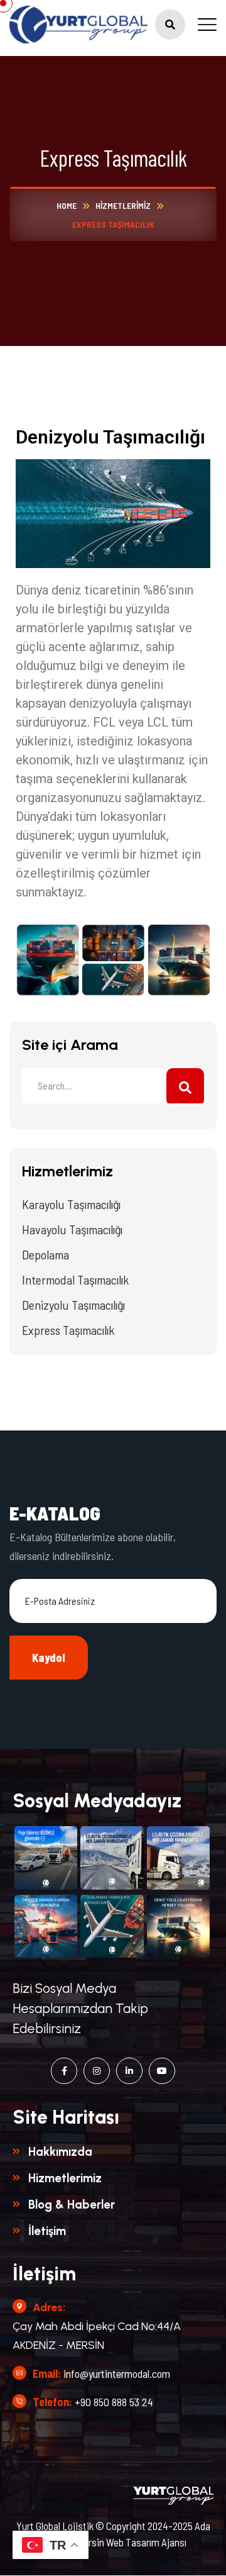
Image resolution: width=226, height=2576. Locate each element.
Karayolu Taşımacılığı (71, 1204)
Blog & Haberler (72, 2205)
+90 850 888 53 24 (114, 2402)
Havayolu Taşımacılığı (72, 1229)
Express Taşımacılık (68, 1330)
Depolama (46, 1254)
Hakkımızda (60, 2152)
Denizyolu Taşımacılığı (73, 1305)
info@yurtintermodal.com (117, 2373)
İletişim (47, 2231)
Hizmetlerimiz (65, 2178)
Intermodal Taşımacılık (75, 1280)
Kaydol (49, 1658)
